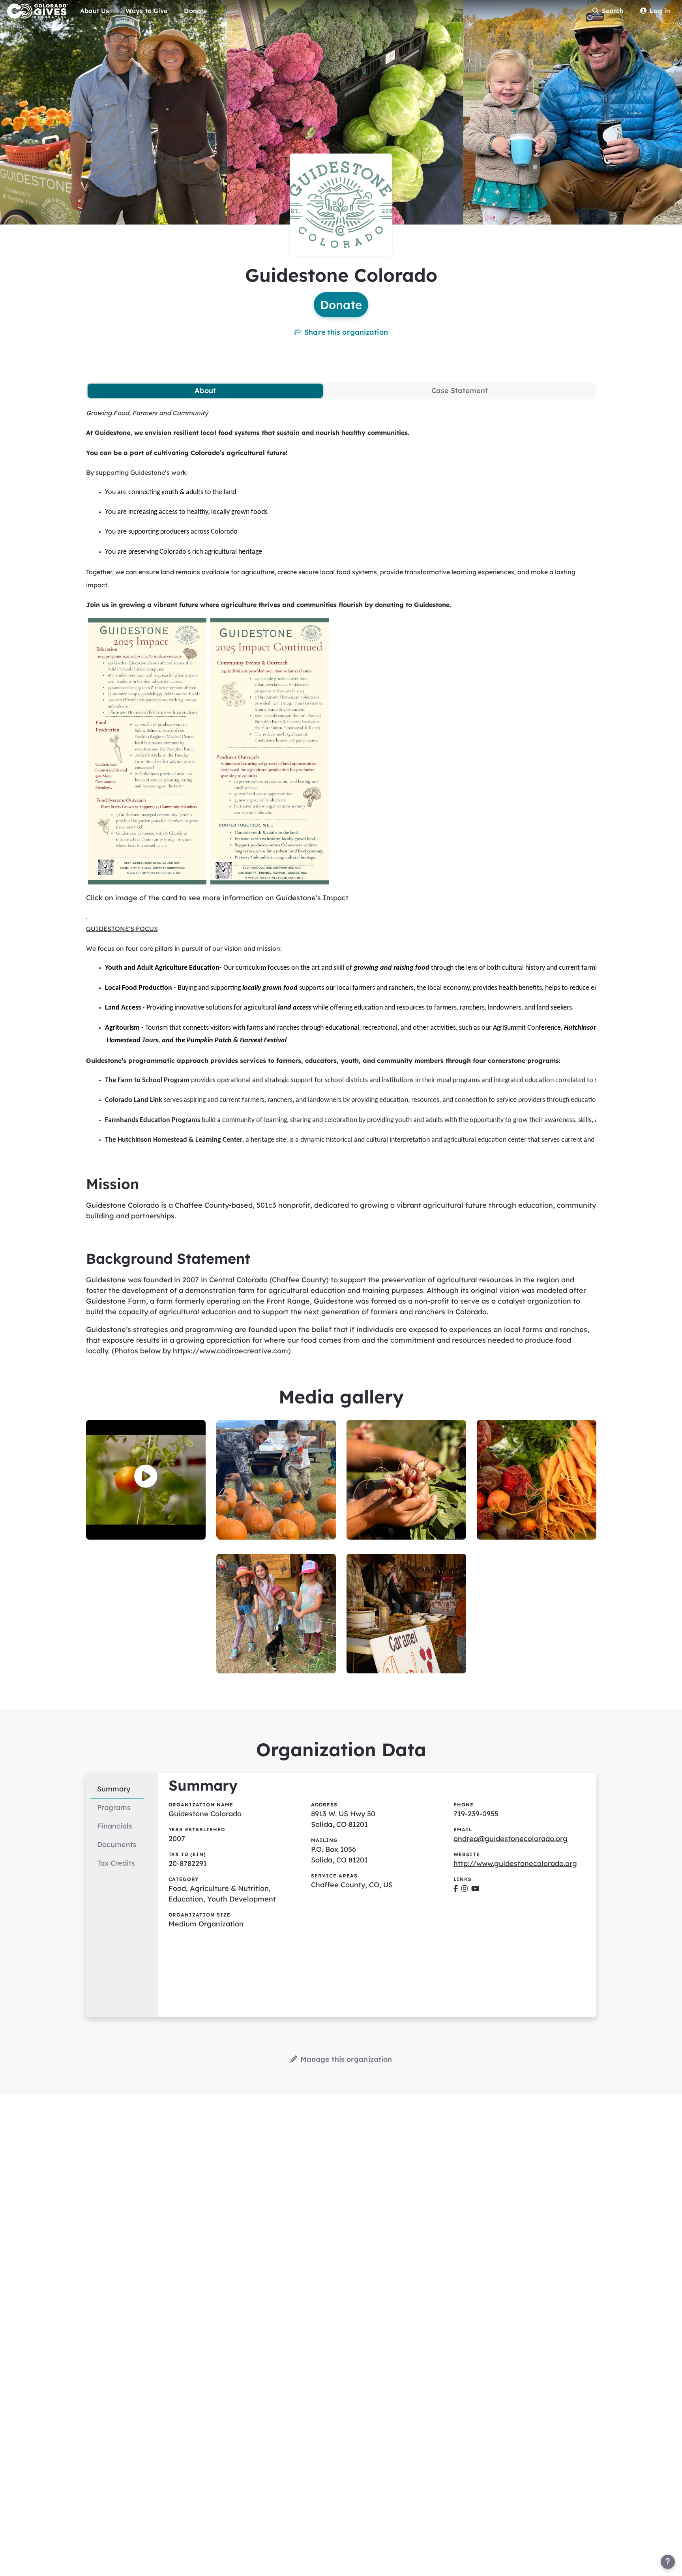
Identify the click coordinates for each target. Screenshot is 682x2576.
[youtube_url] (475, 1888)
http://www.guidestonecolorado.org (515, 1863)
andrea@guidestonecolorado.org (511, 1839)
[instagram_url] (465, 1888)
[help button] (668, 2562)
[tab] (205, 391)
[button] (146, 1477)
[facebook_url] (456, 1888)
